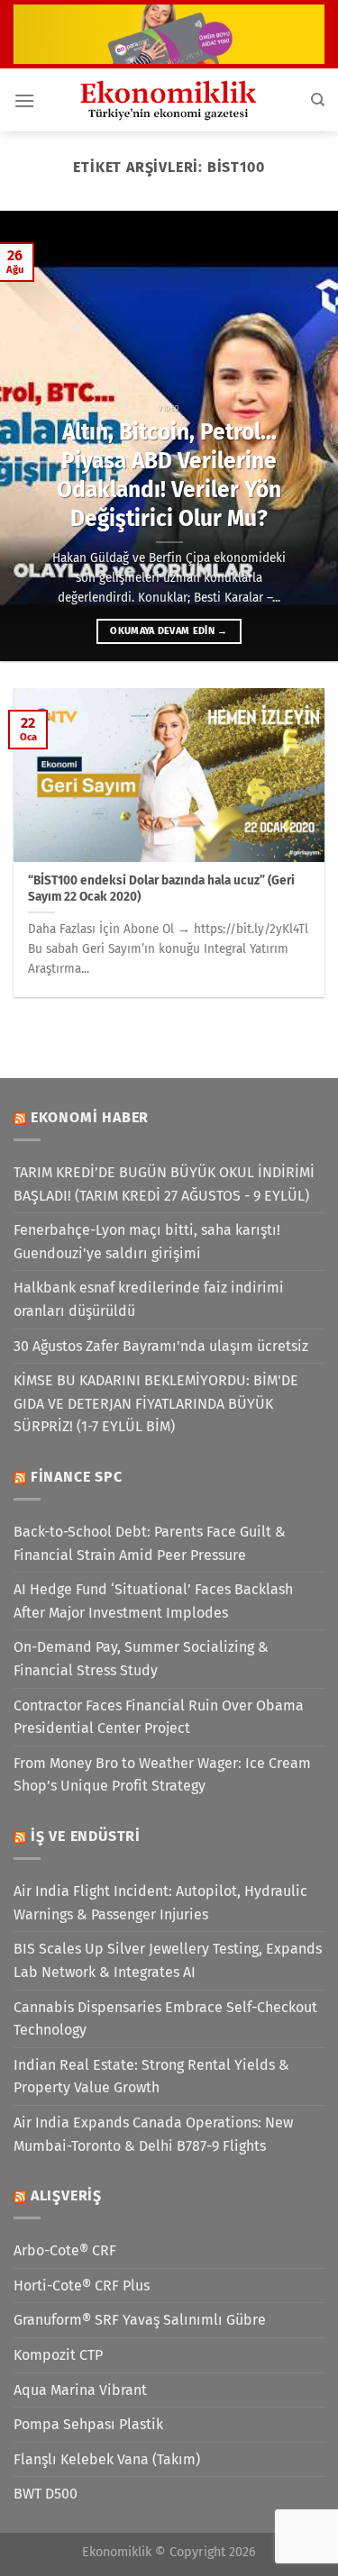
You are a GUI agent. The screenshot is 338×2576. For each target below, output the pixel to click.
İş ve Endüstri (86, 1836)
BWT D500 (46, 2494)
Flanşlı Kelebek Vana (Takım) (107, 2459)
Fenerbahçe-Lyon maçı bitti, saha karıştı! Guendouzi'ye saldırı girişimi (147, 1242)
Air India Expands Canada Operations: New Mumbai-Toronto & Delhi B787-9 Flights (153, 2134)
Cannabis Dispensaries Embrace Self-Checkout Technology (165, 2019)
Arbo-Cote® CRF (65, 2250)
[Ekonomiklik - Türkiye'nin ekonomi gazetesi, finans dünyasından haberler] (169, 100)
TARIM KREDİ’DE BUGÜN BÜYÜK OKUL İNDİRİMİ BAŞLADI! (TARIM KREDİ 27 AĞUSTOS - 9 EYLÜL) (164, 1184)
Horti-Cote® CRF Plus (82, 2286)
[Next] (308, 436)
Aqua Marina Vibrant (80, 2390)
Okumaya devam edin (169, 631)
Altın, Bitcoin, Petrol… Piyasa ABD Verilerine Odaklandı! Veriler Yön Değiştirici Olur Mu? (169, 475)
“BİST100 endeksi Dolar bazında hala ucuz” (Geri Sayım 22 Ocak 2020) (161, 889)
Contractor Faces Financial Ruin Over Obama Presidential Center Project (159, 1717)
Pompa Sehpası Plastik (88, 2424)
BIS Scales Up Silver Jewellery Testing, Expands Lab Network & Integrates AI (168, 1960)
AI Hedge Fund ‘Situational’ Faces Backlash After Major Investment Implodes (153, 1601)
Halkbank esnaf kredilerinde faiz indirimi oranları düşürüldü (149, 1299)
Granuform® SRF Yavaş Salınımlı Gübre (140, 2320)
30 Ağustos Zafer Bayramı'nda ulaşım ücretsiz (161, 1346)
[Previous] (30, 436)
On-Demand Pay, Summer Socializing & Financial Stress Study (141, 1659)
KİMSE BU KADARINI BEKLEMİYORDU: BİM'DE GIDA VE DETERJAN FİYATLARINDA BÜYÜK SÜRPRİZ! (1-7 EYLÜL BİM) (156, 1403)
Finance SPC (77, 1477)
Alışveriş (66, 2195)
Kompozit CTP (58, 2355)
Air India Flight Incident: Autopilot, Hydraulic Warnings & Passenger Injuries (160, 1903)
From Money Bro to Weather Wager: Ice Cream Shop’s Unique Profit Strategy (162, 1775)
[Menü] (24, 100)
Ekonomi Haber (90, 1117)
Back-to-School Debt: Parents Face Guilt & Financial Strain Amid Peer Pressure (150, 1543)
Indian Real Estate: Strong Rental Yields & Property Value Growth (151, 2077)
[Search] (318, 100)
